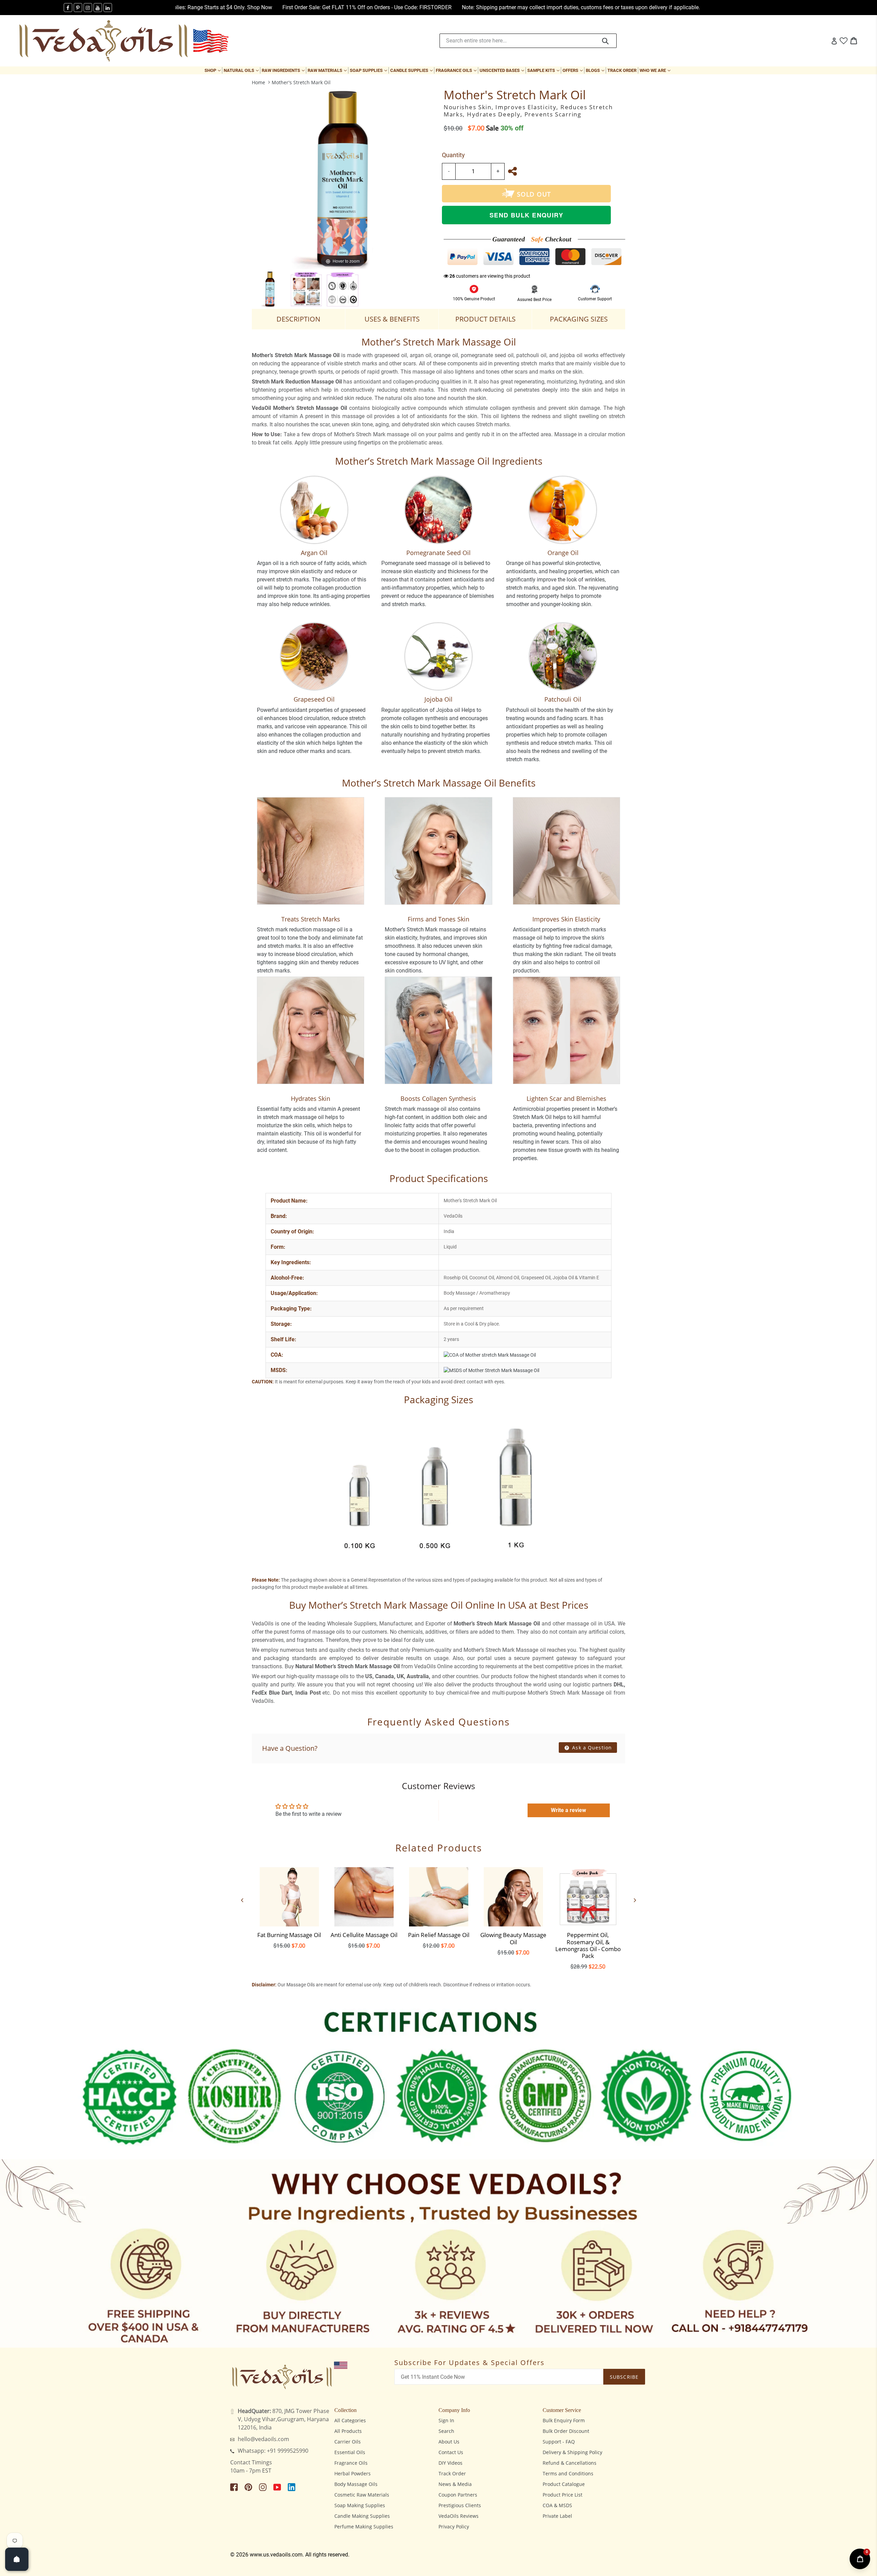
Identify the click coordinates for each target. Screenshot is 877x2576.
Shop (213, 70)
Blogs (596, 70)
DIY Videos (450, 2463)
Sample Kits (544, 70)
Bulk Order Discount (566, 2431)
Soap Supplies (369, 70)
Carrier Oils (348, 2442)
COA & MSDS (557, 2505)
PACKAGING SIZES (579, 319)
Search (446, 2431)
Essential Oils (350, 2452)
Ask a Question (591, 1748)
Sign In (446, 2420)
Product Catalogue (564, 2484)
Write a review (569, 1810)
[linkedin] (108, 8)
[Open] (17, 2559)
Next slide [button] (635, 1900)
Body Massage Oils (356, 2484)
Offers (573, 70)
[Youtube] (98, 8)
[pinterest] (78, 8)
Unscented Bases (503, 70)
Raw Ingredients (284, 70)
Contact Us (451, 2452)
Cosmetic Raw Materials (362, 2495)
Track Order (622, 70)
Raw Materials (328, 70)
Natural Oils (242, 70)
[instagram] (88, 8)
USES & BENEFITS (392, 319)
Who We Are (656, 70)
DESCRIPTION (298, 319)
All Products (348, 2431)
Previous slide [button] (242, 1900)
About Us (449, 2442)
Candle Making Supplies (362, 2516)
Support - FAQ (559, 2442)
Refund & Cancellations (570, 2463)
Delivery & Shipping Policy (572, 2452)
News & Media (455, 2484)
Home (258, 82)
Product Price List (563, 2495)
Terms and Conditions (568, 2473)
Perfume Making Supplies (364, 2527)
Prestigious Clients (460, 2505)
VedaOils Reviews (459, 2516)
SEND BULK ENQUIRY (526, 215)
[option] (270, 289)
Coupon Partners (458, 2495)
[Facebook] (68, 8)
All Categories (350, 2420)
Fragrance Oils (457, 70)
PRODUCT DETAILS (485, 319)
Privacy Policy (454, 2527)
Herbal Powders (353, 2473)
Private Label (557, 2516)
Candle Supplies (412, 70)
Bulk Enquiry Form (564, 2420)
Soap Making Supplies (360, 2505)
